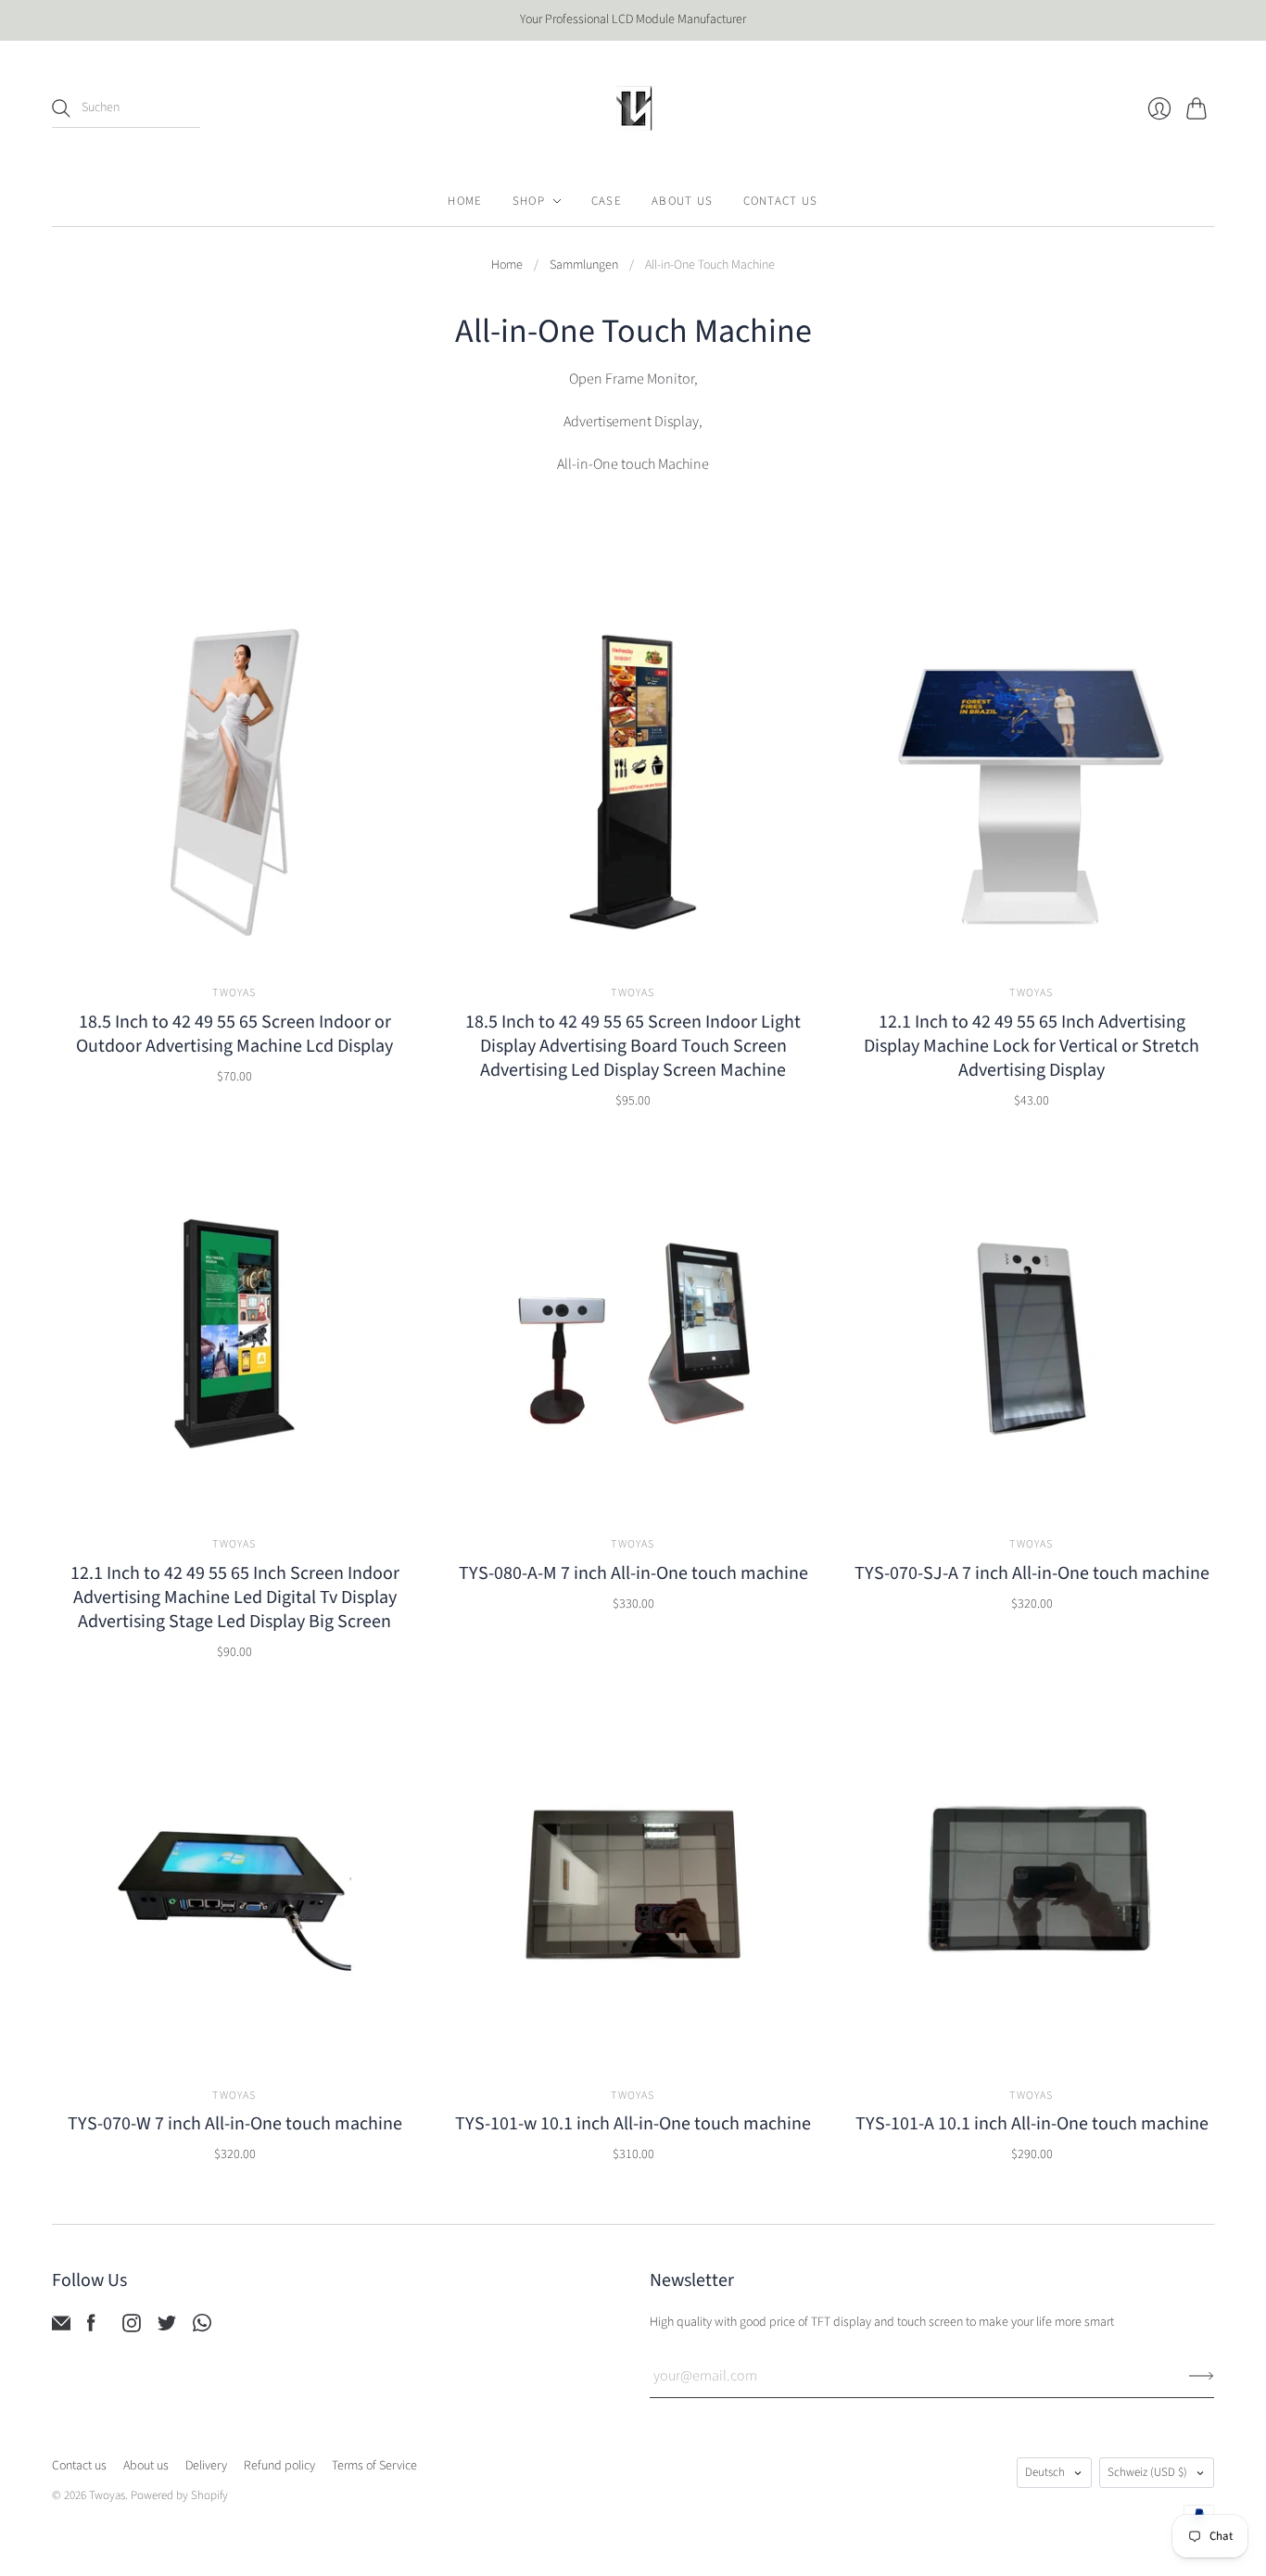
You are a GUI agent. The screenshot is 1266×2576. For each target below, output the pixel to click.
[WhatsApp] (202, 2328)
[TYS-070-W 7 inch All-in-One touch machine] (234, 1885)
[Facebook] (91, 2328)
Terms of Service (374, 2466)
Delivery (206, 2466)
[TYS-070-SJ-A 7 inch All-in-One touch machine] (1032, 1333)
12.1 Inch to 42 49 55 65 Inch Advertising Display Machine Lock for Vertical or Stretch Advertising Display (1032, 1046)
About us (146, 2466)
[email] (61, 2328)
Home (507, 265)
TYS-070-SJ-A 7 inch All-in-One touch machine (1032, 1573)
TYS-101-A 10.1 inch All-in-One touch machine (1032, 2124)
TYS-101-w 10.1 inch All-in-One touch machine (633, 2124)
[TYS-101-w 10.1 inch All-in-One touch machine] (633, 1885)
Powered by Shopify (179, 2495)
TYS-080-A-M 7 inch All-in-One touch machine (633, 1573)
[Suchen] (61, 108)
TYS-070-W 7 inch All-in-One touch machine (235, 2124)
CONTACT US (781, 201)
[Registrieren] (1202, 2376)
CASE (607, 201)
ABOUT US (682, 201)
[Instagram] (132, 2328)
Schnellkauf (234, 937)
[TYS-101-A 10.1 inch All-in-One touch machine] (1032, 1885)
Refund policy (279, 2466)
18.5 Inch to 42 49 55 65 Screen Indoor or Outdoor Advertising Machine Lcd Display (234, 1034)
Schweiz (1147, 2472)
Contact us (79, 2466)
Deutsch (1045, 2472)
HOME (465, 201)
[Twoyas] (633, 108)
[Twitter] (167, 2328)
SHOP (529, 201)
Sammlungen (584, 265)
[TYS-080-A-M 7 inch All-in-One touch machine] (633, 1333)
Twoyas (234, 993)
